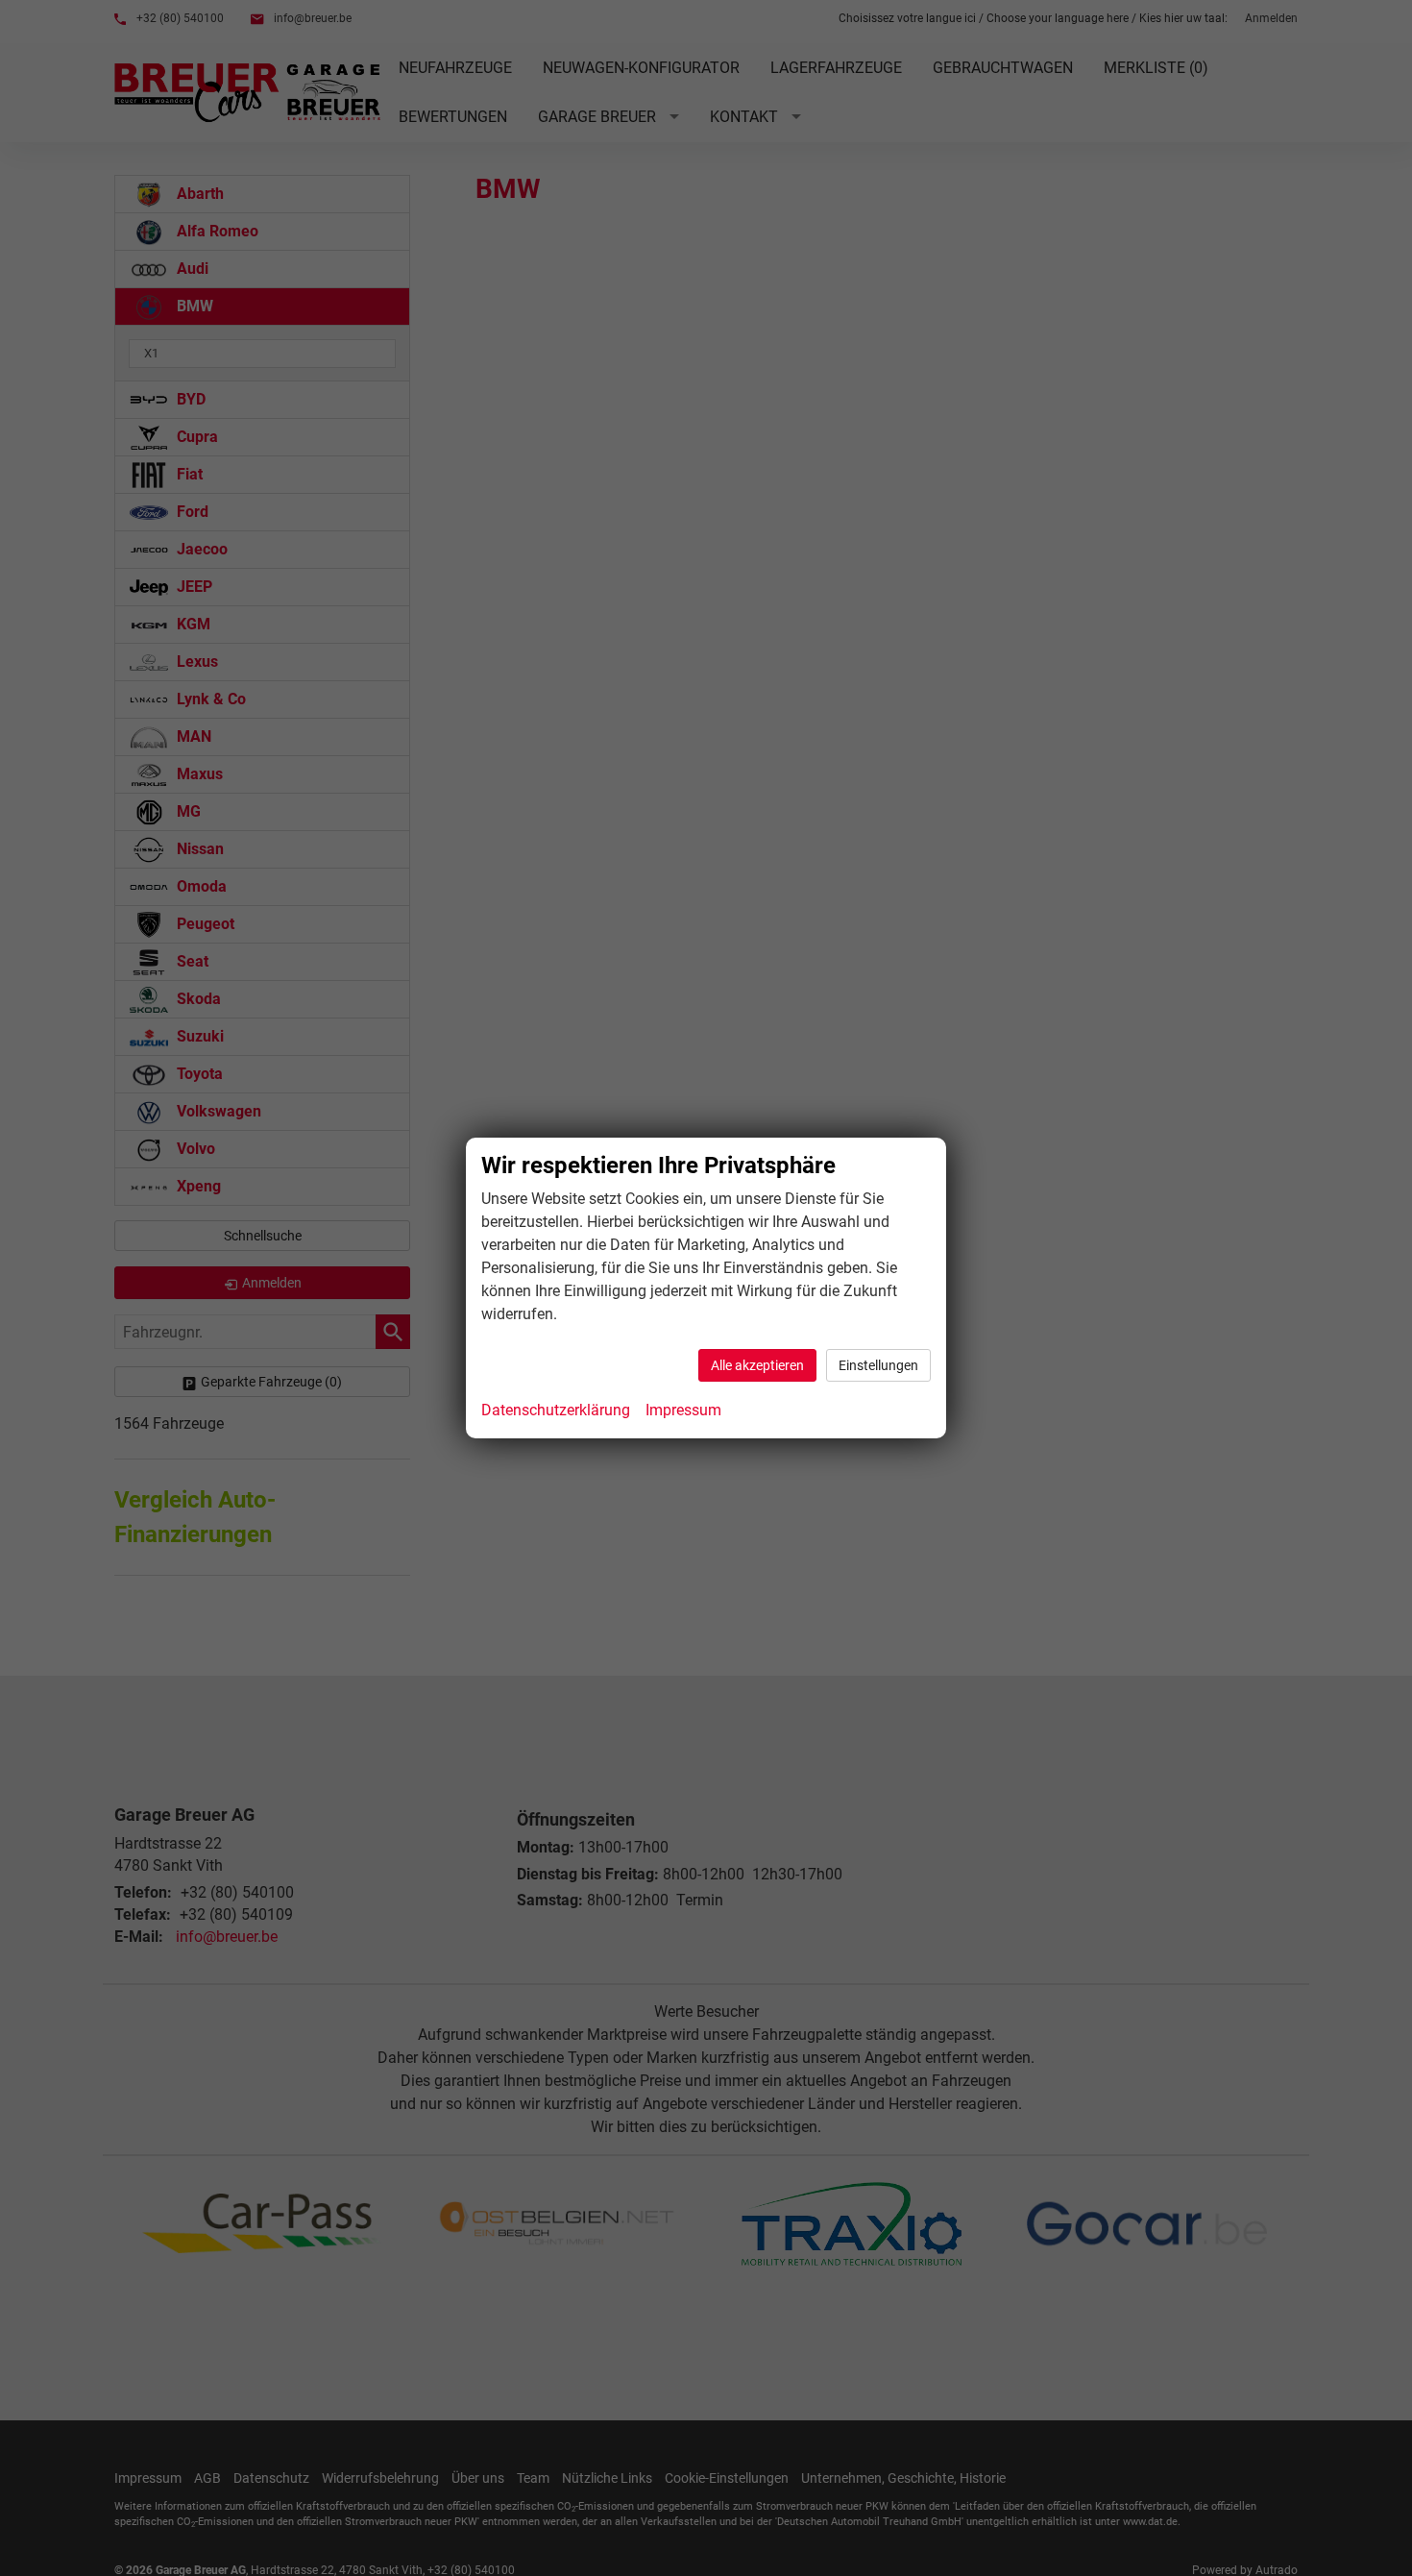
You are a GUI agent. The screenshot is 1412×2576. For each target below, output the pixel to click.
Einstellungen (878, 1365)
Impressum (683, 1410)
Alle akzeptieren (757, 1365)
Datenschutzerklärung (556, 1410)
